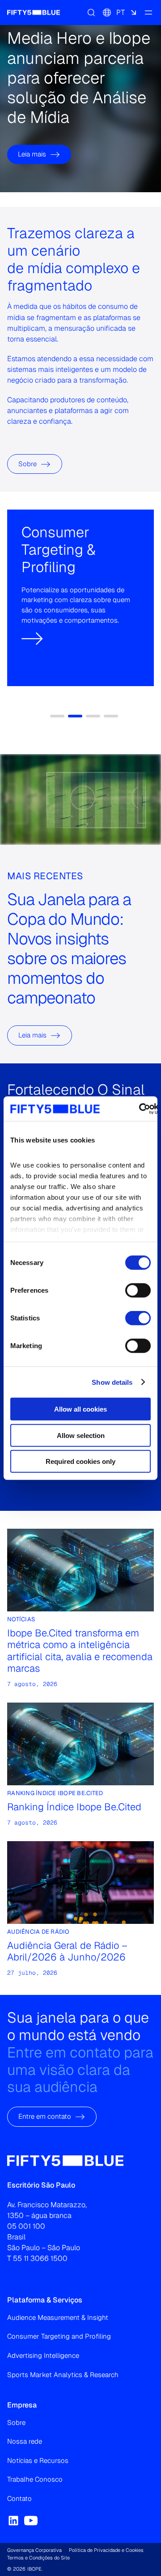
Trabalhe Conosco (35, 2479)
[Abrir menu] (148, 13)
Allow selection (81, 1435)
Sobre (28, 464)
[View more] (33, 611)
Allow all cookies (80, 1409)
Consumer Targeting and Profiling (59, 2336)
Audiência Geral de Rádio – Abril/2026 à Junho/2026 (67, 1951)
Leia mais (32, 154)
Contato (19, 2498)
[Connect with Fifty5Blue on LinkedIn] (13, 2521)
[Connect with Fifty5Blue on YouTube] (31, 2521)
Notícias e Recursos (38, 2460)
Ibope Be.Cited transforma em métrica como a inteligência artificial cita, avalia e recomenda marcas (80, 1651)
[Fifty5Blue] (34, 13)
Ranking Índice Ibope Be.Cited (74, 1807)
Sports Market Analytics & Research (63, 2375)
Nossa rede (25, 2441)
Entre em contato (45, 2117)
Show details (112, 1382)
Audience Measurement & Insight (58, 2317)
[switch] (138, 1290)
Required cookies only (80, 1461)
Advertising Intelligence (43, 2355)
